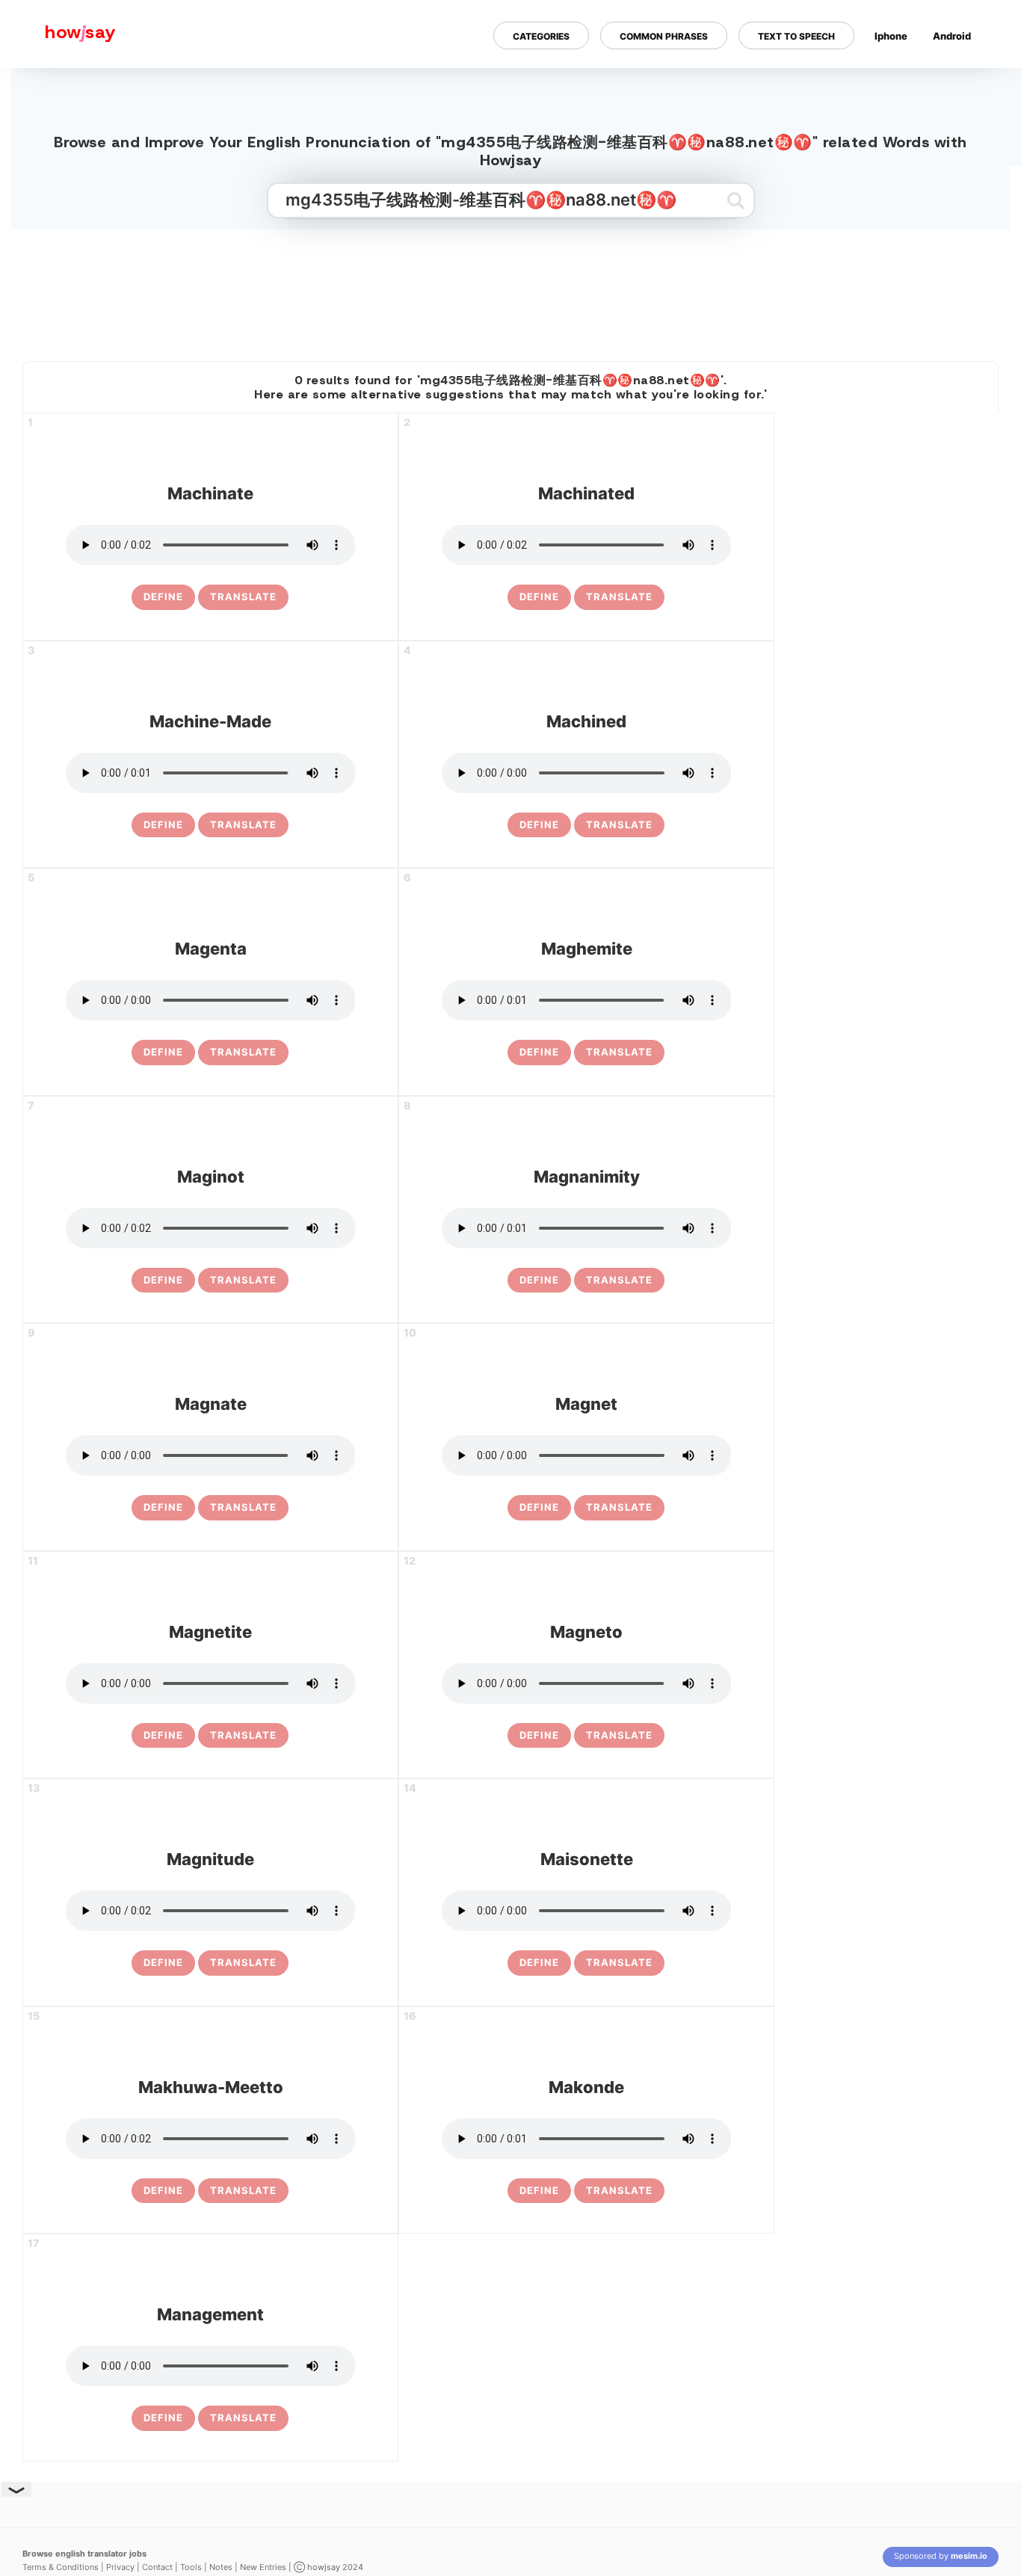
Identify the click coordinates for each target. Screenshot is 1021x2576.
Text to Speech (796, 36)
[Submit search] (736, 200)
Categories (541, 36)
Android (952, 36)
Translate (243, 597)
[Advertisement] (510, 289)
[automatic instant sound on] (957, 84)
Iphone (891, 36)
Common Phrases (664, 36)
